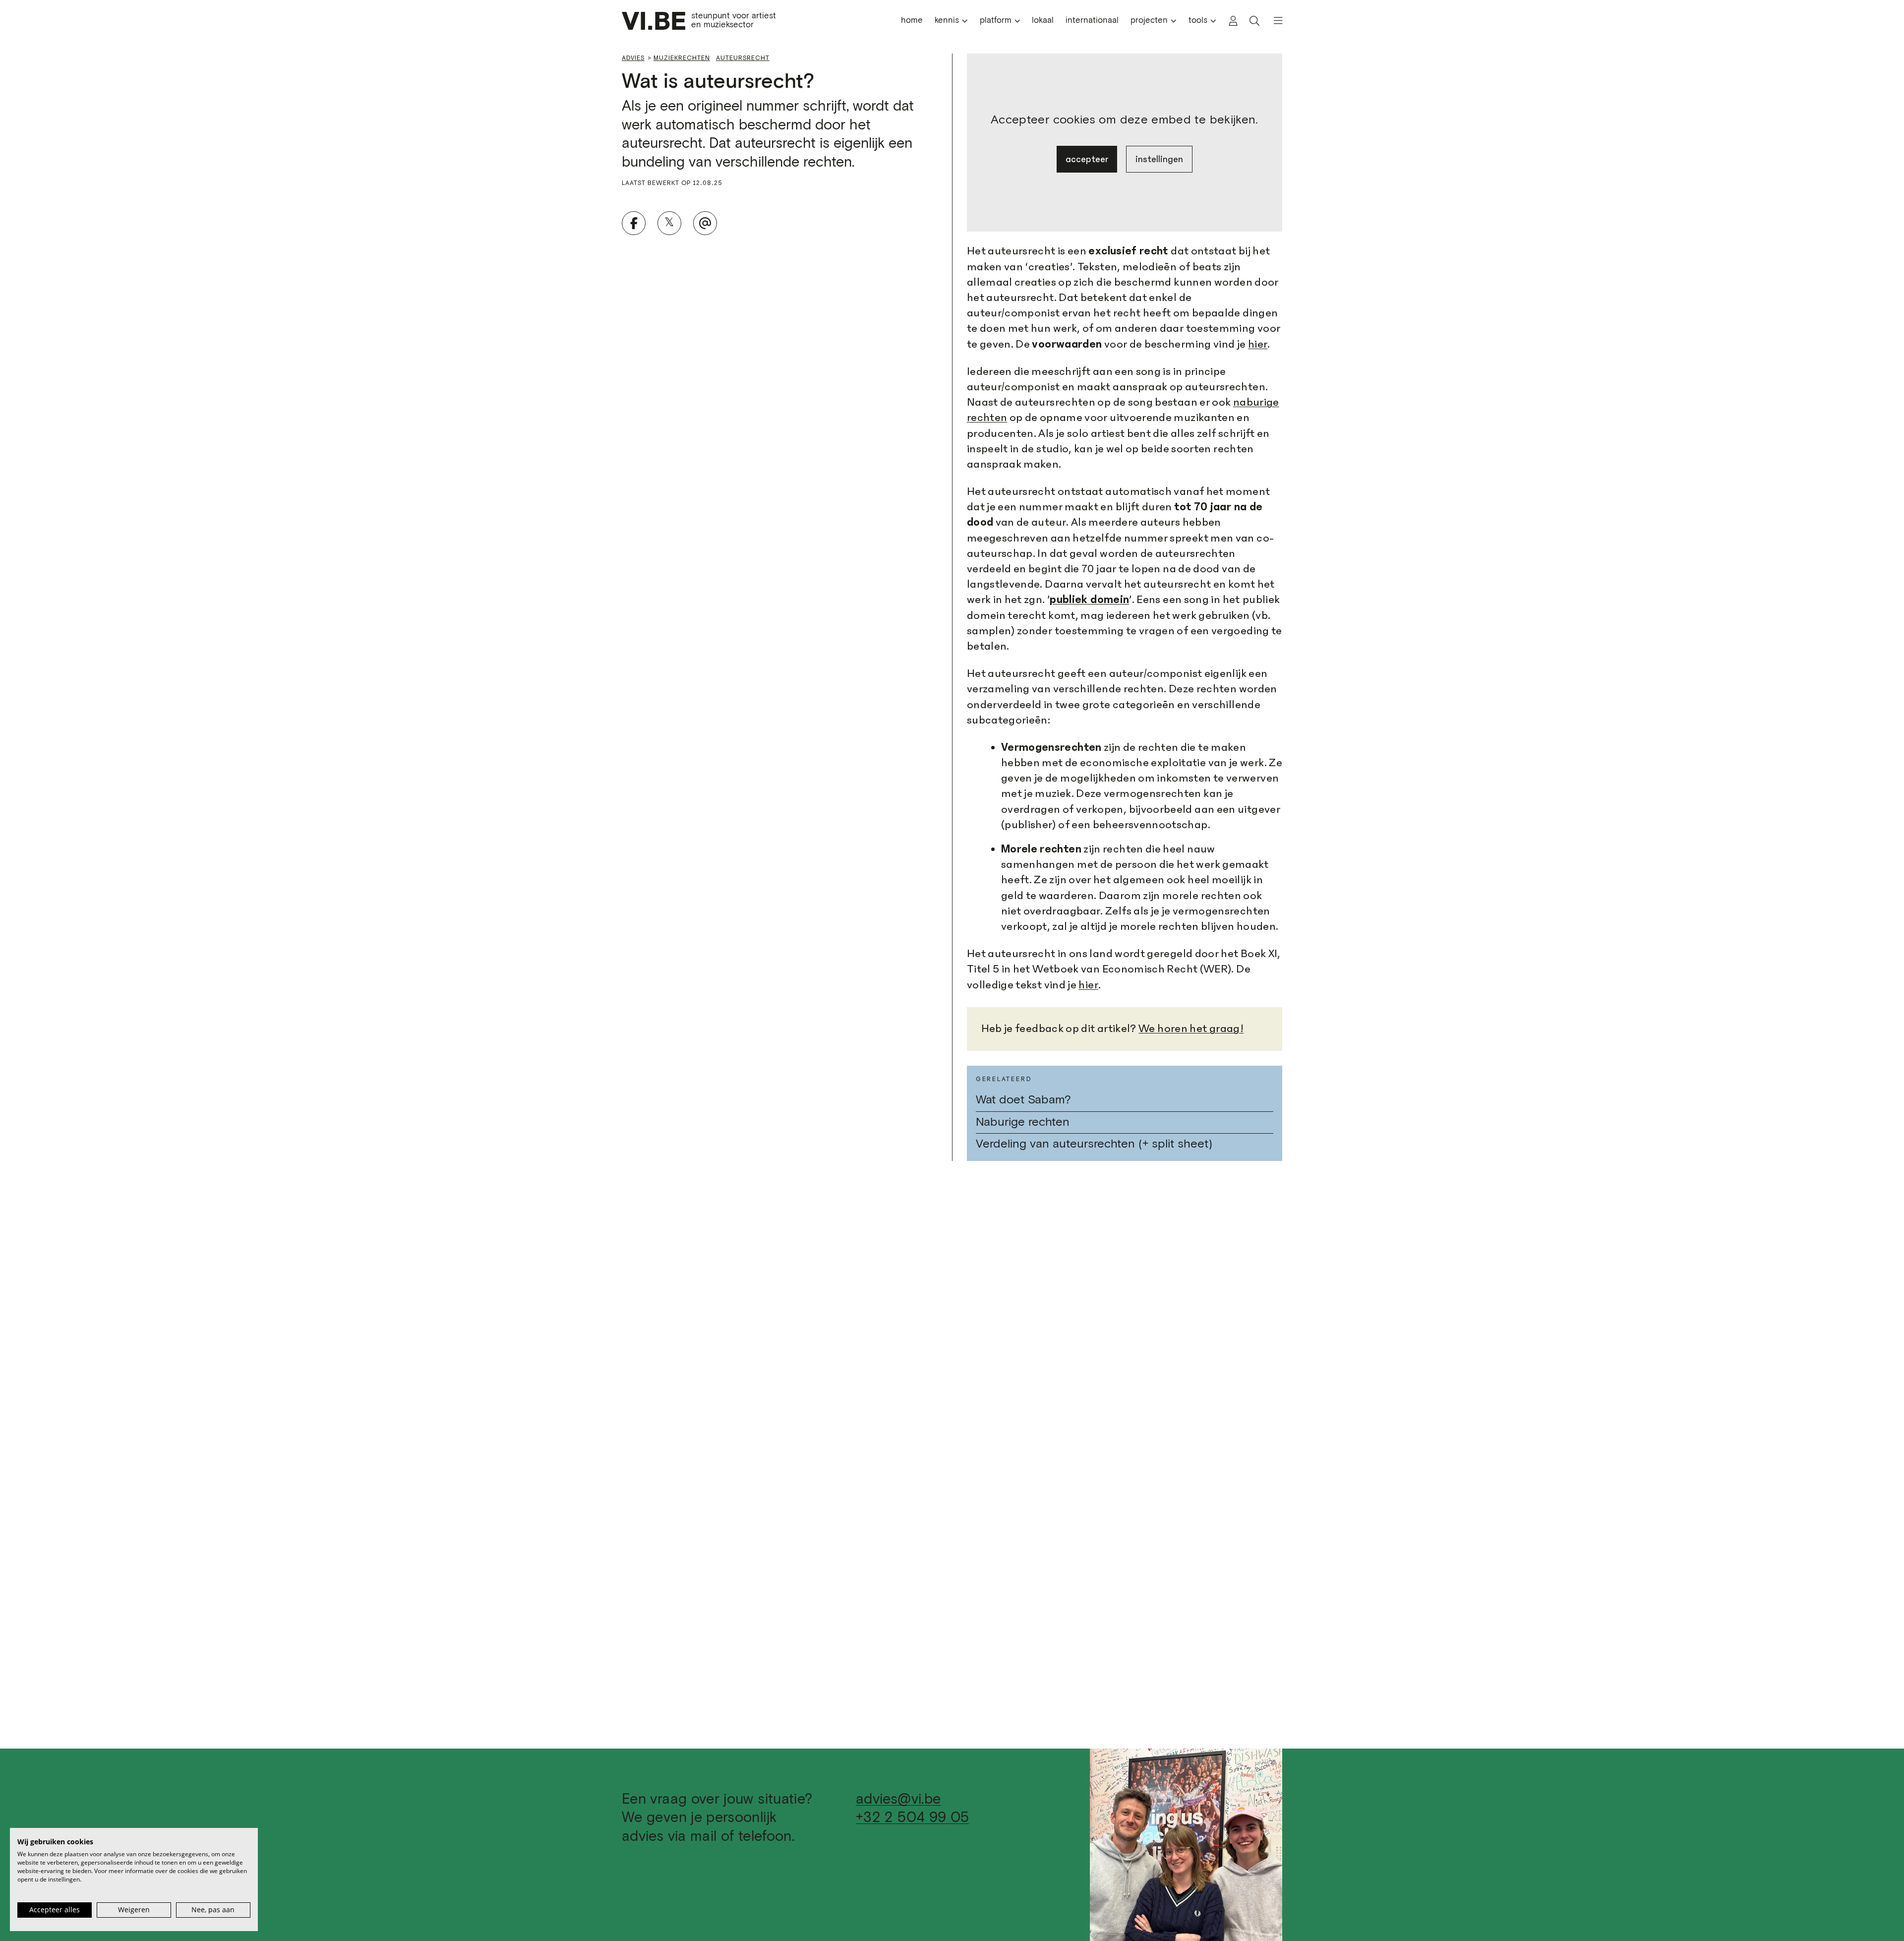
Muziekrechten (682, 58)
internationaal (1092, 21)
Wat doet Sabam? (1023, 1100)
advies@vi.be (898, 1799)
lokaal (1043, 21)
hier (1258, 344)
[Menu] (1274, 21)
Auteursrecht (743, 58)
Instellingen (1159, 159)
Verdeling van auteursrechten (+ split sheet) (1094, 1144)
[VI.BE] (654, 21)
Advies (633, 58)
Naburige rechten (1023, 1122)
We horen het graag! (1191, 1029)
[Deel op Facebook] (634, 223)
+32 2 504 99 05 (912, 1818)
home (912, 21)
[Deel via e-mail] (705, 223)
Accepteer (1087, 159)
